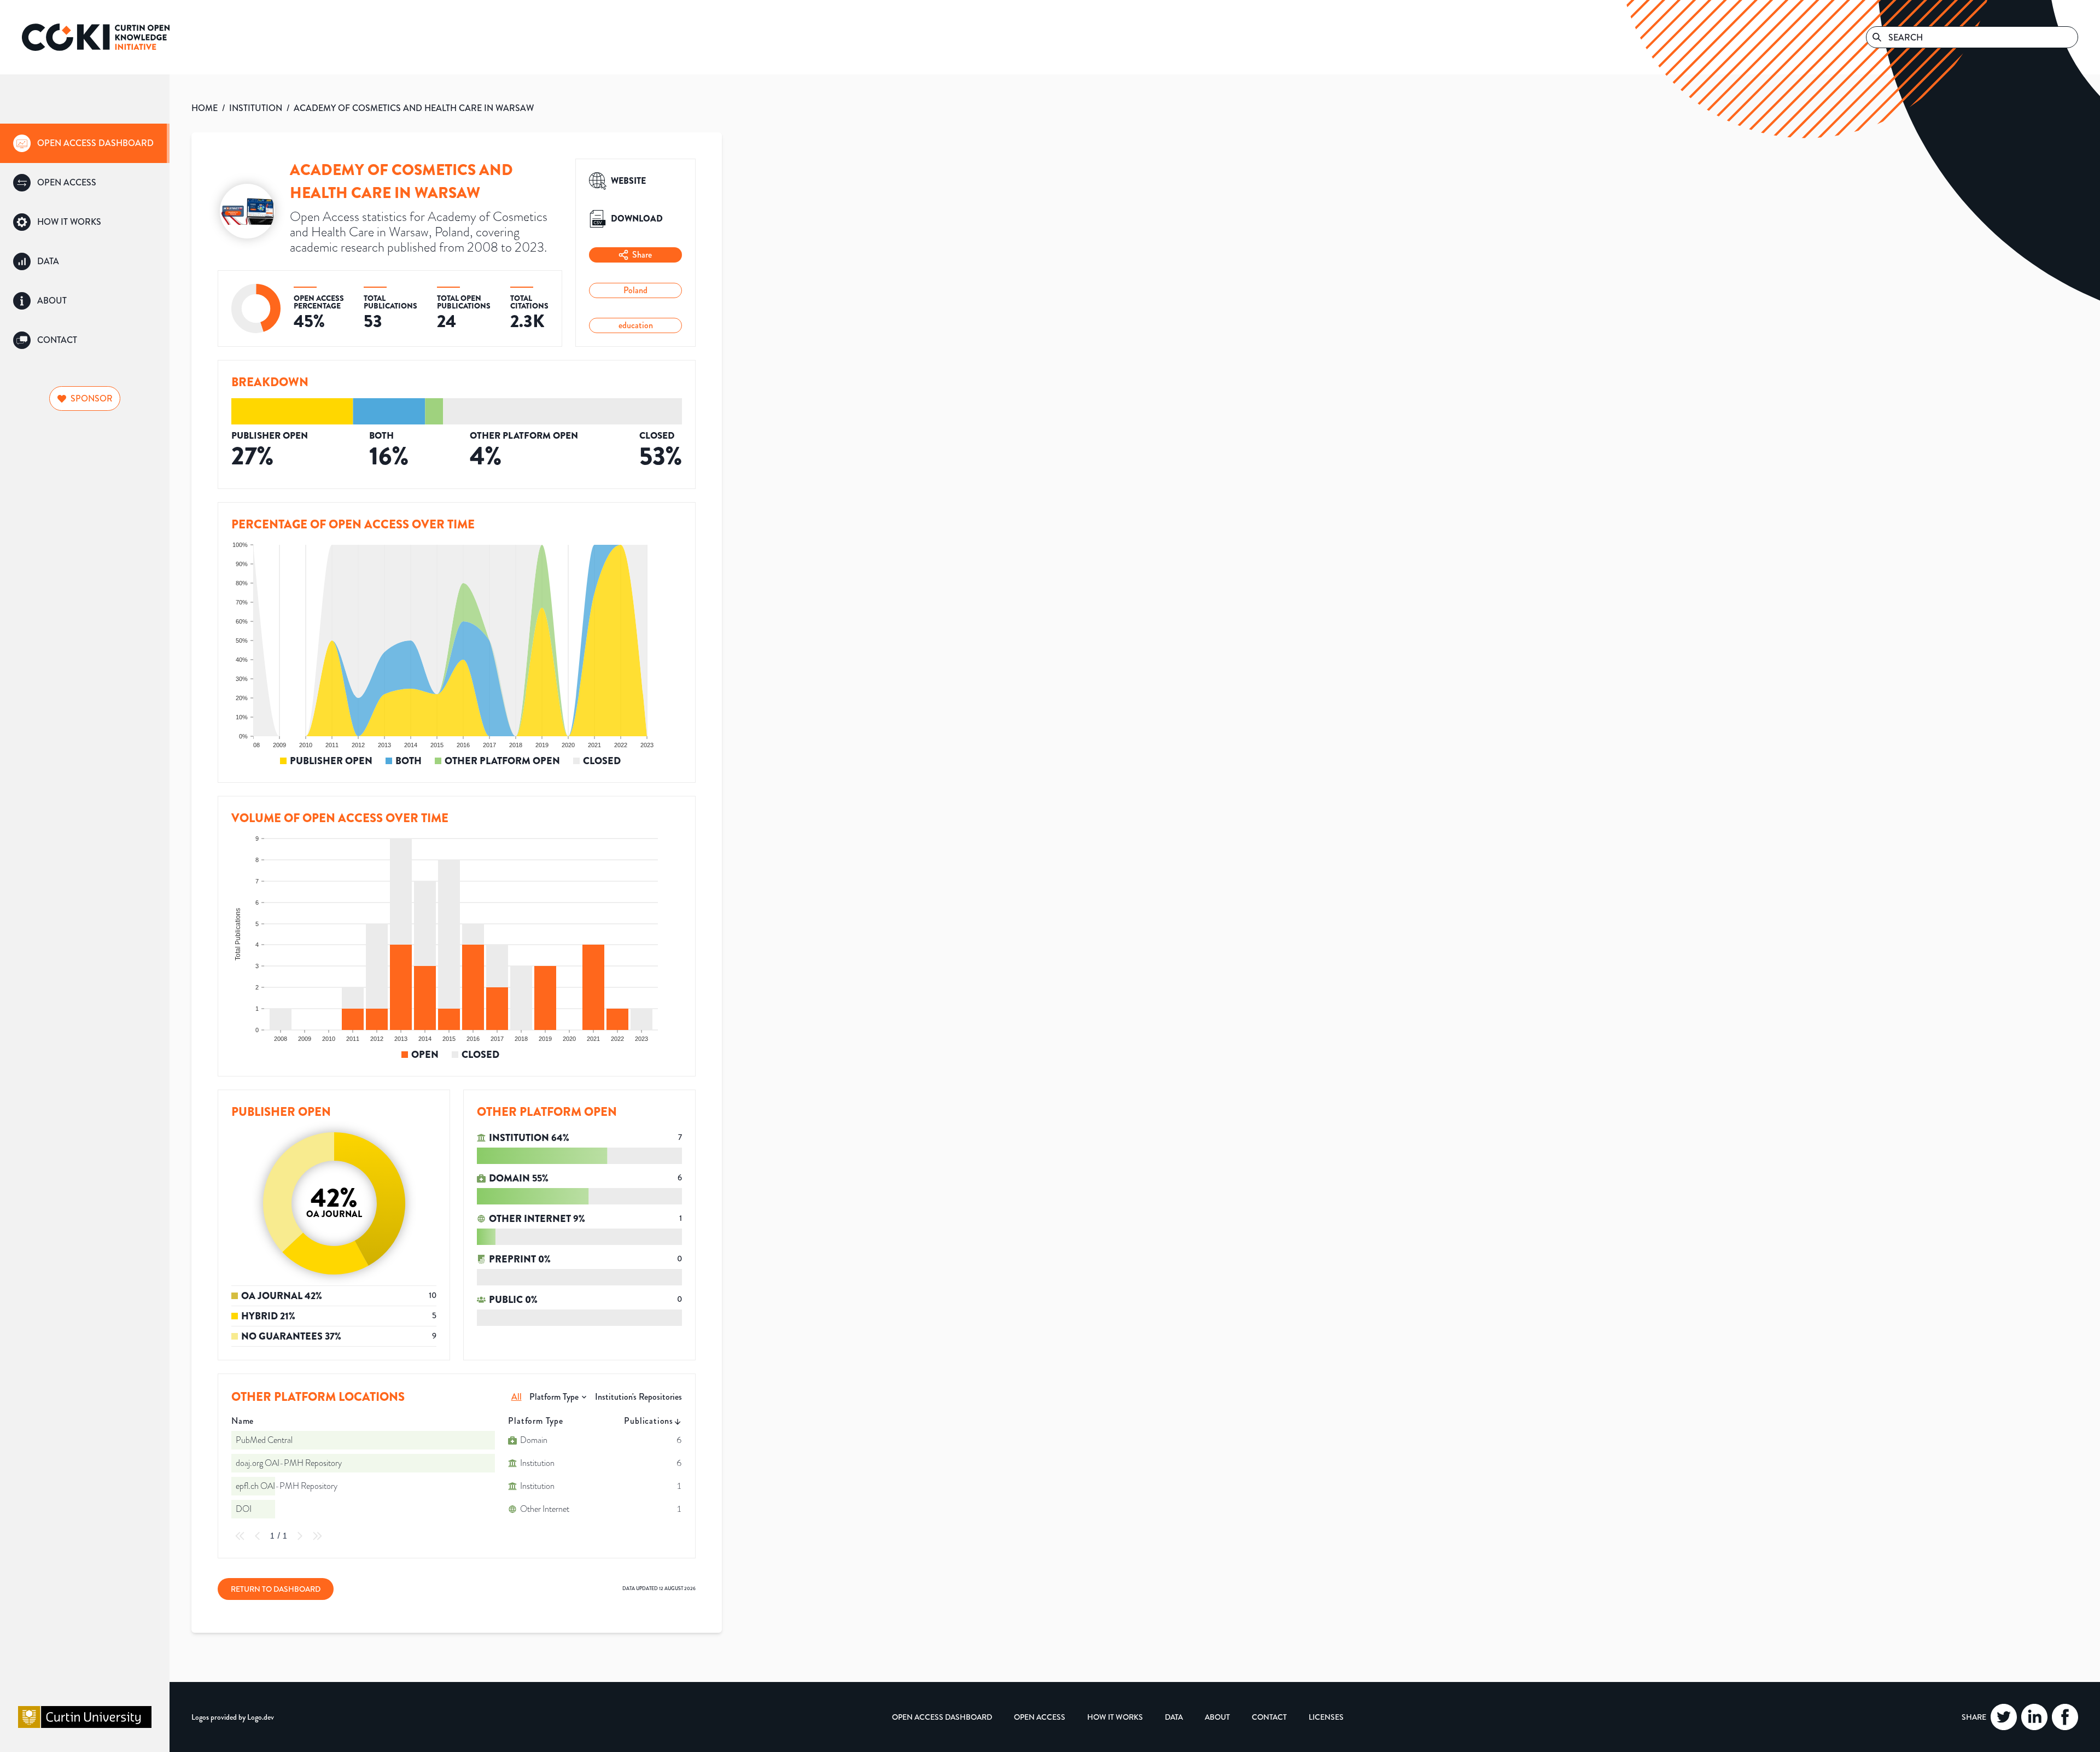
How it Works (1115, 1717)
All (517, 1397)
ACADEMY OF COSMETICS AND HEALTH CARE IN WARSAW (414, 108)
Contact (1269, 1717)
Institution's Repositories (638, 1397)
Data (1174, 1717)
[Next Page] (300, 1536)
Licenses (1326, 1717)
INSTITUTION (256, 108)
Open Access (1040, 1717)
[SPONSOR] (85, 384)
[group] (85, 143)
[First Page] (240, 1536)
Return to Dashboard (276, 1589)
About (1217, 1717)
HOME (205, 108)
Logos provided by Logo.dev (233, 1717)
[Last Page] (317, 1536)
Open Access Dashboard (942, 1717)
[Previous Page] (258, 1536)
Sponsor (92, 398)
